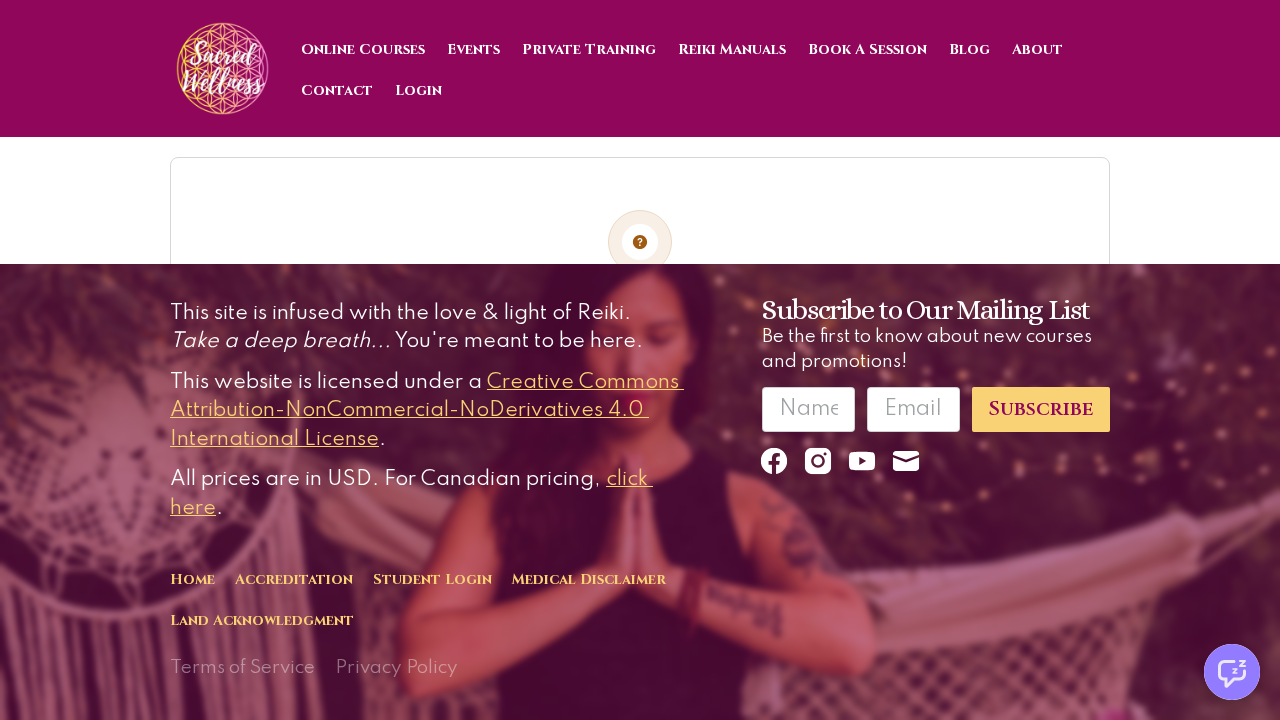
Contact (337, 90)
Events (473, 49)
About (1037, 49)
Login (418, 90)
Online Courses (363, 49)
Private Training (589, 49)
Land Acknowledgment (262, 620)
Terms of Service (242, 667)
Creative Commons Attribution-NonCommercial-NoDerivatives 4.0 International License (427, 411)
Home (192, 579)
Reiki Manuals (732, 49)
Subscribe (1041, 409)
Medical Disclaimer (589, 579)
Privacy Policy (396, 667)
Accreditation (294, 579)
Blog (969, 49)
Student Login (432, 579)
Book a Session (867, 49)
